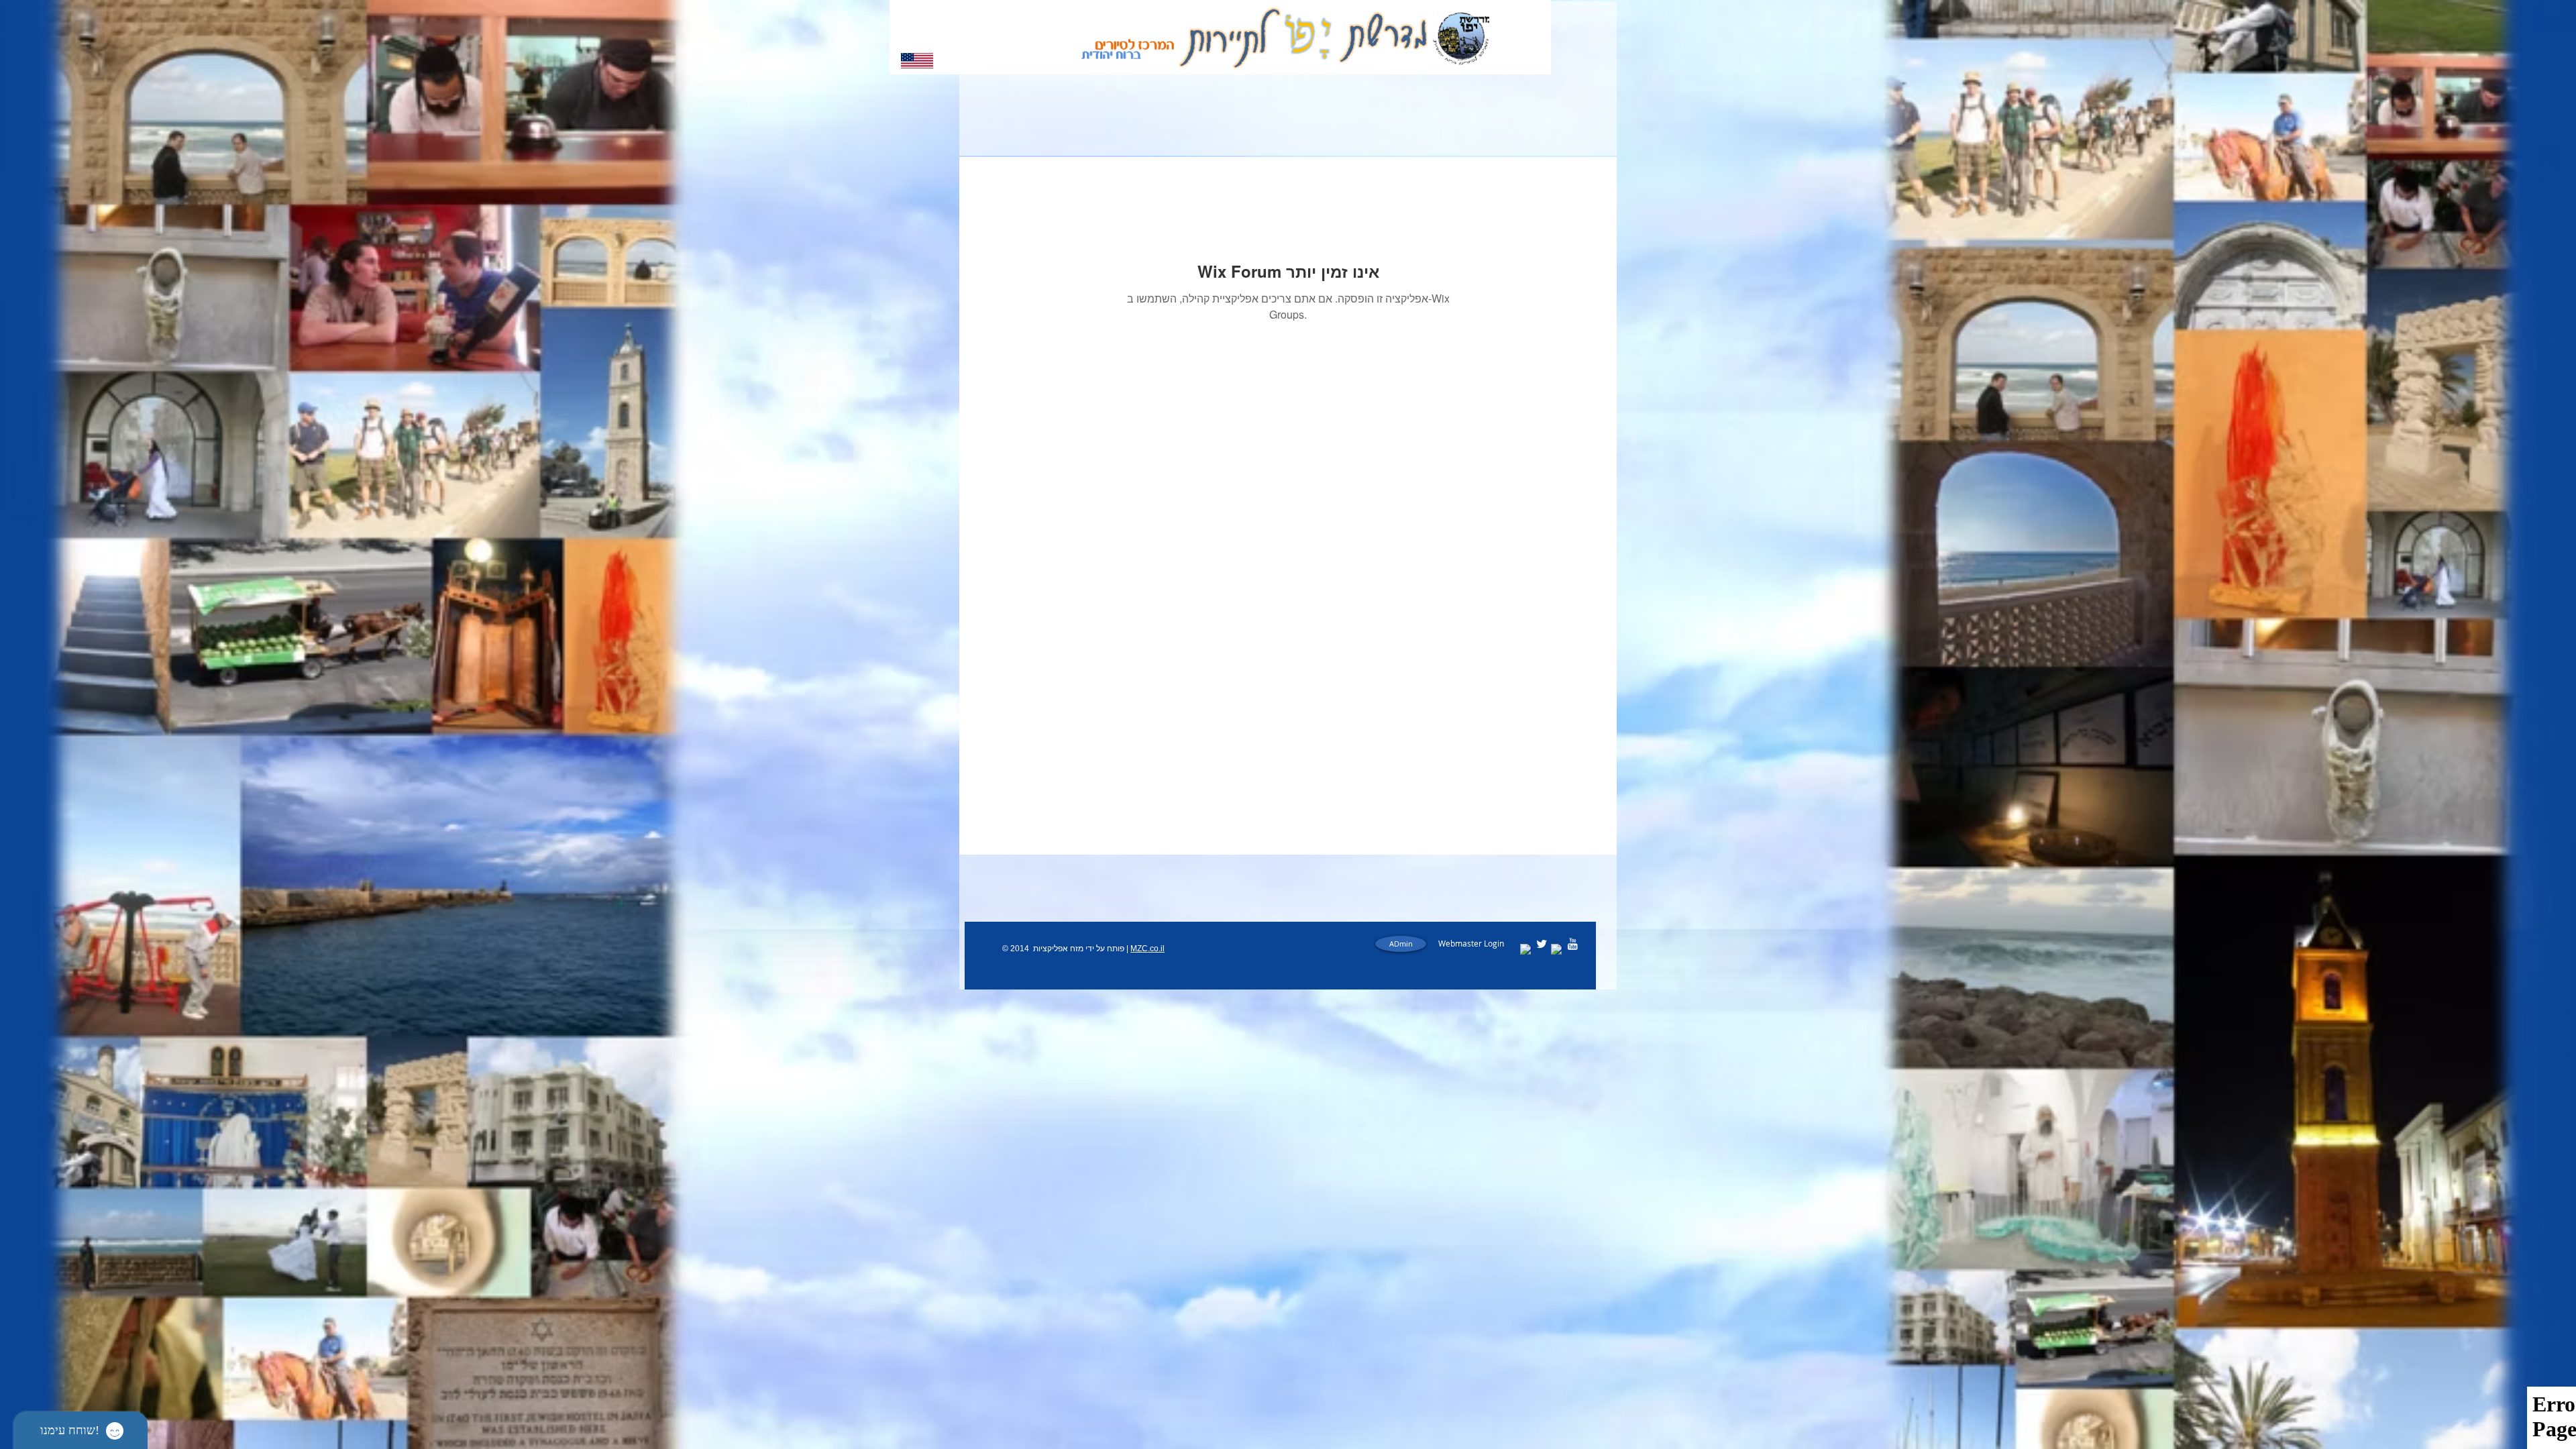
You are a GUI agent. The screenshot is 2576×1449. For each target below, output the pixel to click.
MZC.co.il (1147, 949)
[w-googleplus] (1557, 950)
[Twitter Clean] (1542, 944)
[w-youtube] (1572, 944)
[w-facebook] (1526, 950)
